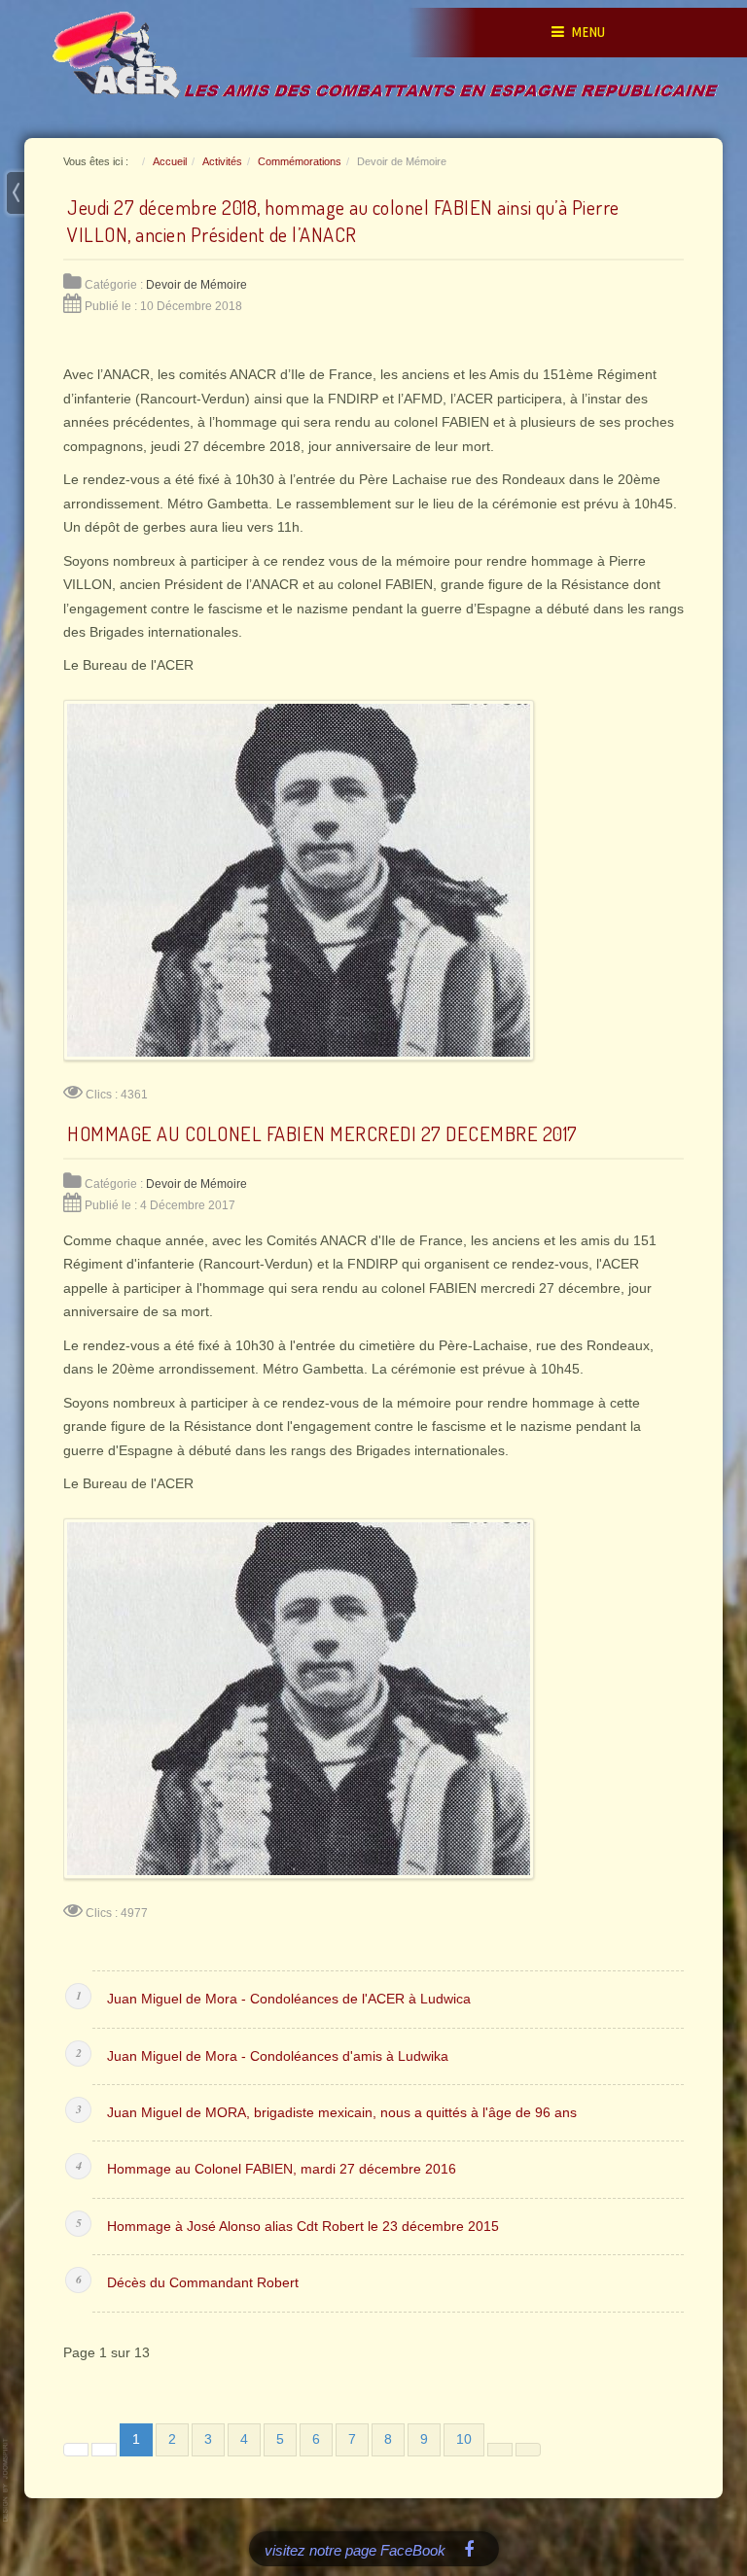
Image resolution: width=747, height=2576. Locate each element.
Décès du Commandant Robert (203, 2283)
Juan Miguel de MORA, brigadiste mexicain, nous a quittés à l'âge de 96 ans (342, 2113)
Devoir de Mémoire (196, 285)
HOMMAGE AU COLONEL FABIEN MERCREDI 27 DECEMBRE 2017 (322, 1133)
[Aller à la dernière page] (528, 2450)
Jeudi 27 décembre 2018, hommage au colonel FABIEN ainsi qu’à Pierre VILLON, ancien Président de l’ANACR (343, 221)
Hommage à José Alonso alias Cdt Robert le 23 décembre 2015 (303, 2227)
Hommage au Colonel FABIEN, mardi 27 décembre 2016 (282, 2169)
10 (464, 2439)
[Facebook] (469, 2548)
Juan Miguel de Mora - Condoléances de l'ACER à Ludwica (289, 1999)
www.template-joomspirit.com (7, 2480)
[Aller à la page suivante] (500, 2450)
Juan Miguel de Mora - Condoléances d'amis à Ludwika (278, 2056)
